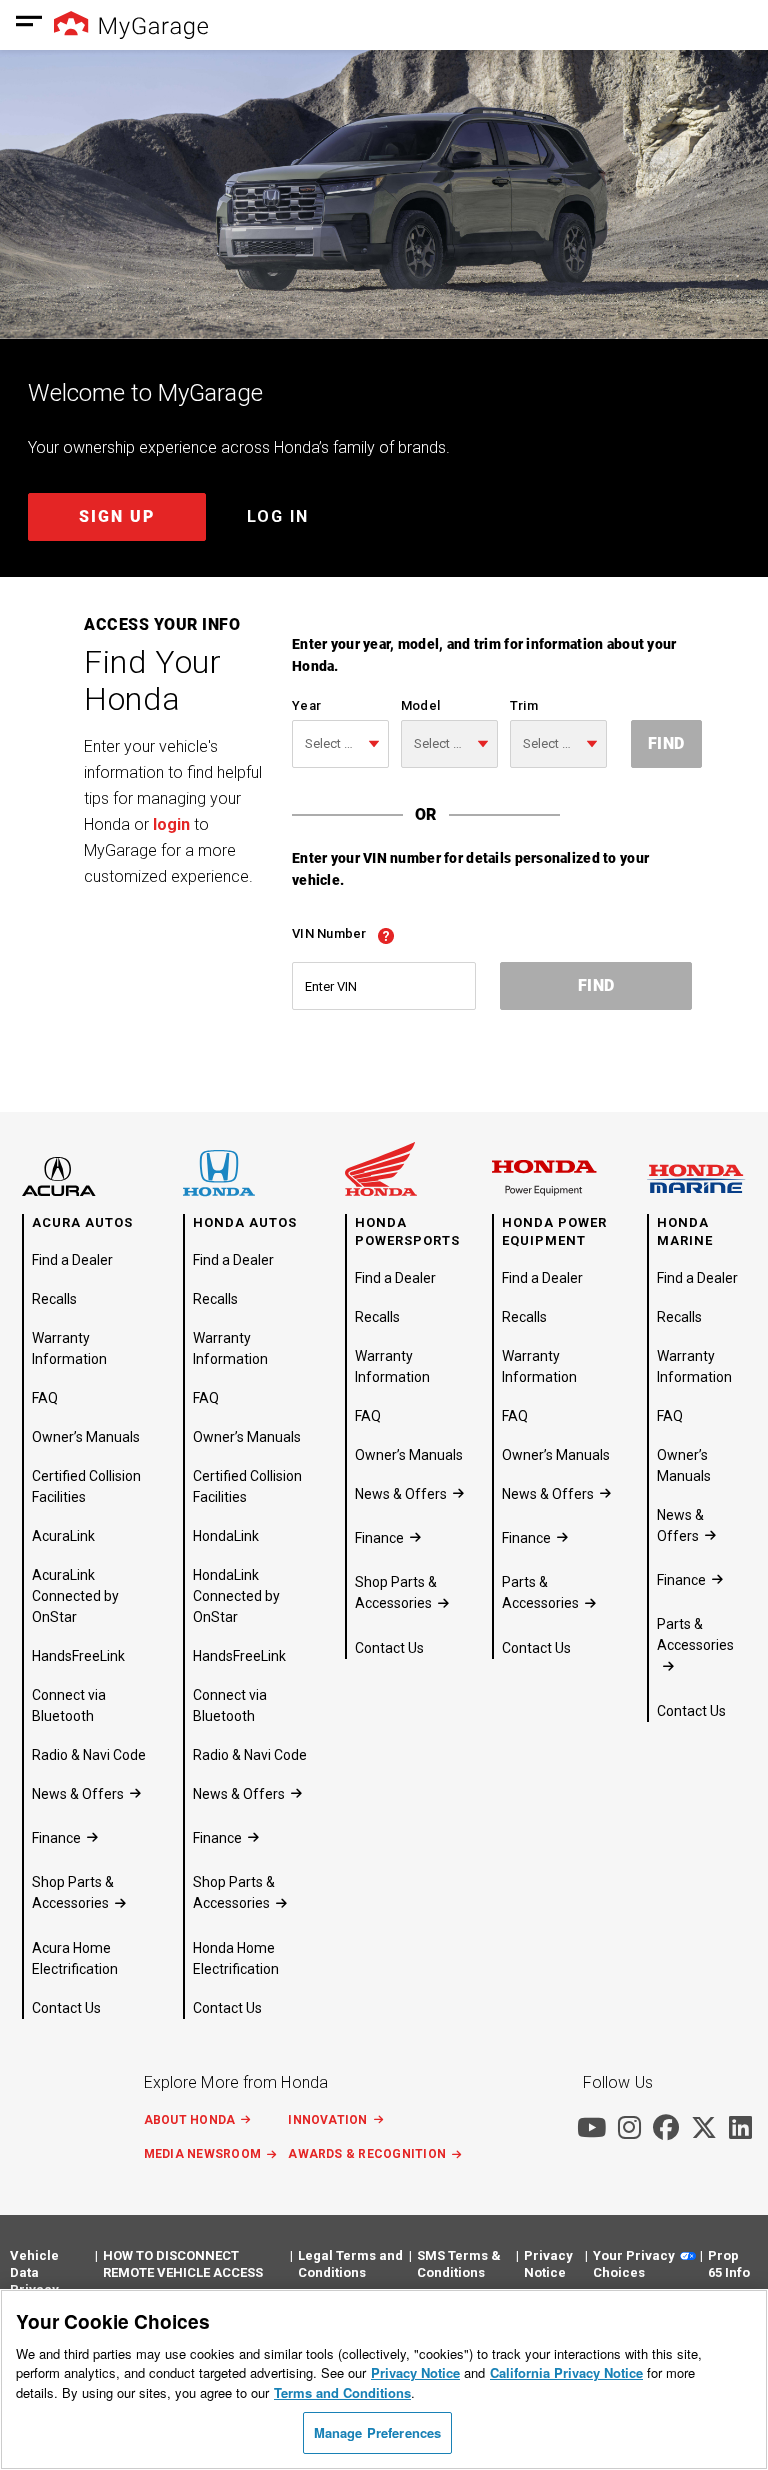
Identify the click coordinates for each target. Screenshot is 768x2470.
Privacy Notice (415, 2372)
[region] (384, 2379)
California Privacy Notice (566, 2372)
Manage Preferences (377, 2432)
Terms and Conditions (342, 2392)
